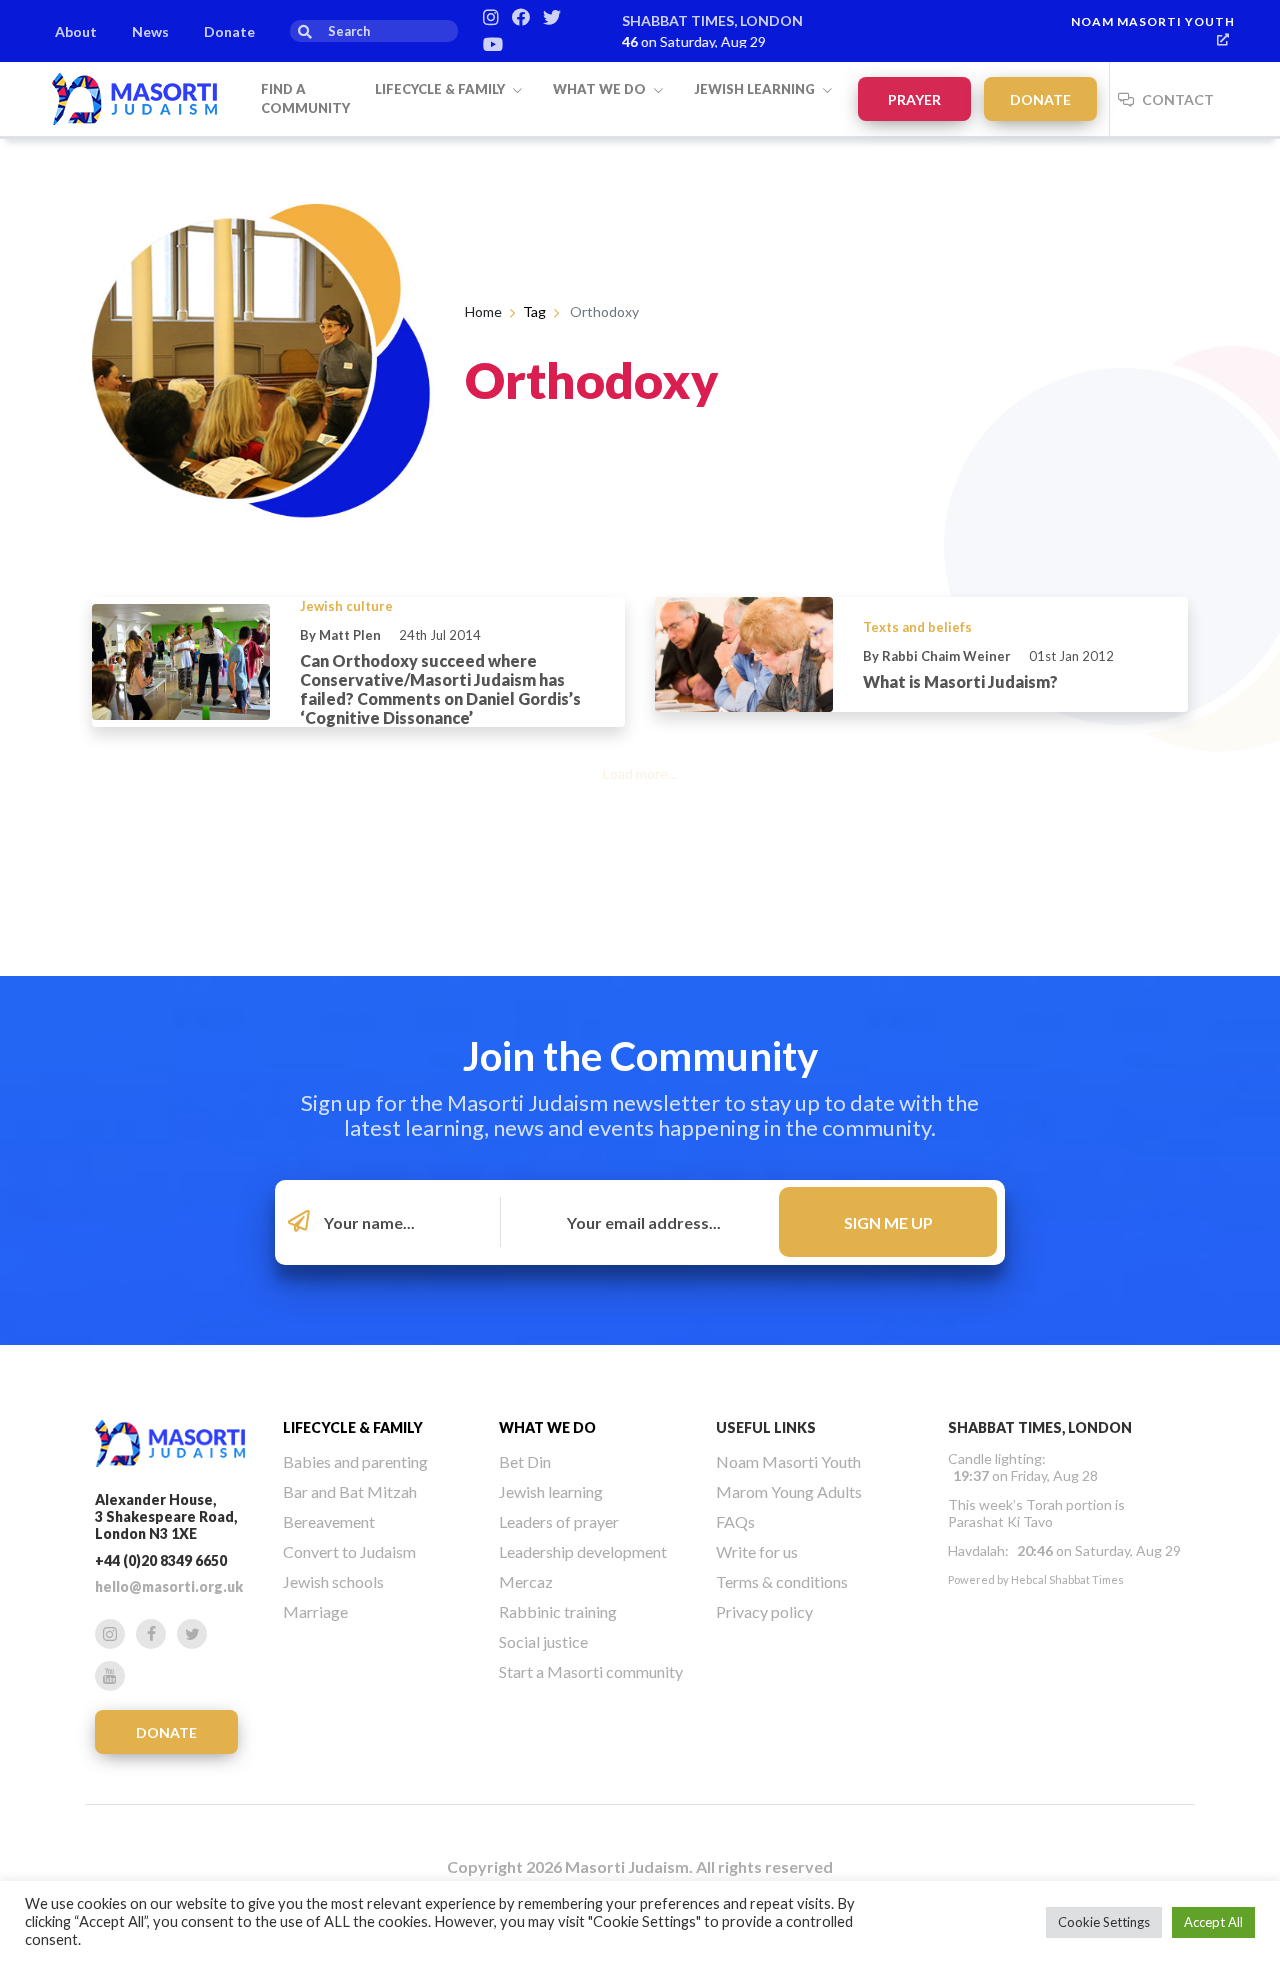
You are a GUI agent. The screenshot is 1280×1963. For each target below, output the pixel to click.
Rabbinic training (558, 1611)
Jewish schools (333, 1581)
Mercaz (526, 1581)
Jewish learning (756, 89)
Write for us (757, 1551)
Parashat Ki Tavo (1000, 1521)
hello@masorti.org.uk (169, 1586)
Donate (229, 31)
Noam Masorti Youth (1153, 21)
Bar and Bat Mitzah (350, 1491)
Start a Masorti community (591, 1671)
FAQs (735, 1521)
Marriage (315, 1611)
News (150, 31)
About (76, 31)
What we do (601, 89)
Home (483, 311)
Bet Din (525, 1461)
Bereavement (329, 1521)
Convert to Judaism (349, 1551)
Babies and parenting (355, 1461)
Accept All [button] (1213, 1922)
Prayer (914, 99)
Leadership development (583, 1551)
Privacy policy (764, 1611)
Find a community (305, 99)
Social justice (543, 1641)
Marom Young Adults (789, 1491)
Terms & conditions (782, 1581)
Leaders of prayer (559, 1521)
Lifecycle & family (441, 89)
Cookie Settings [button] (1104, 1922)
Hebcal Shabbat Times (1067, 1579)
